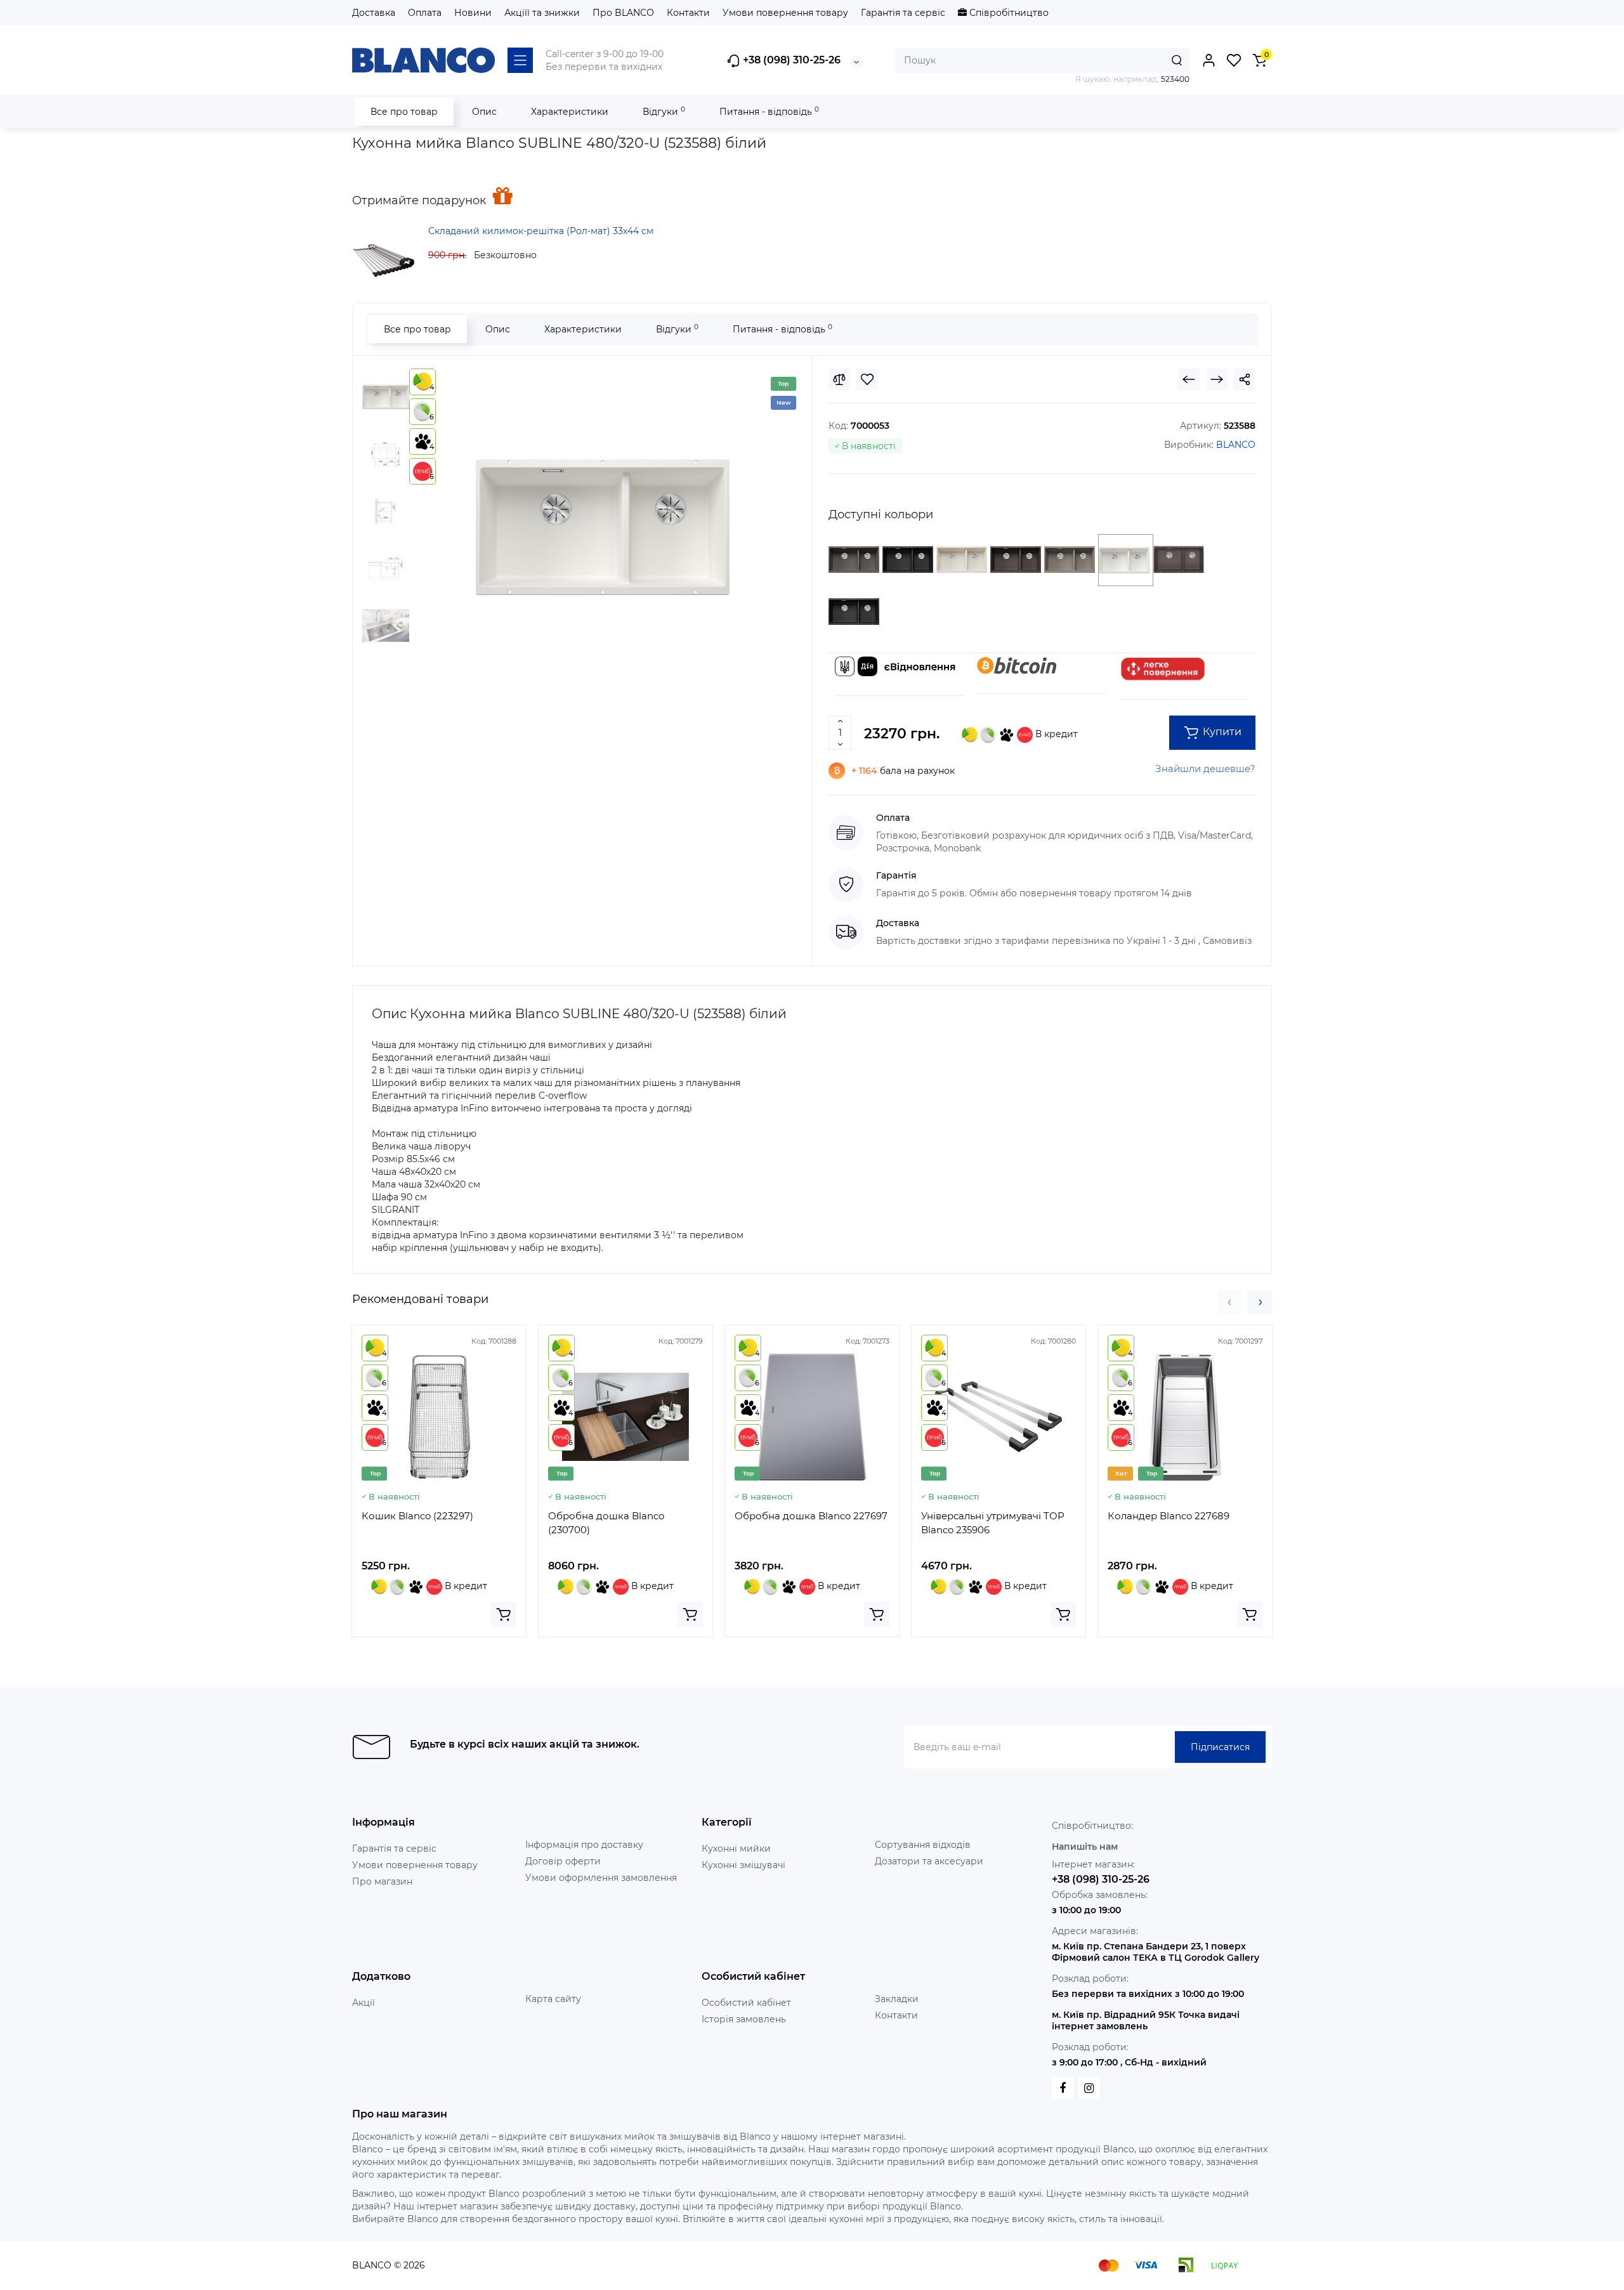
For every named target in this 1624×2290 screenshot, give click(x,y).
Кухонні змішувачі (743, 1865)
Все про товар (404, 112)
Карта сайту (553, 1999)
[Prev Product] (1189, 379)
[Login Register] (1208, 60)
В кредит (1055, 734)
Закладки (897, 1999)
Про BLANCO (623, 13)
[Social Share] (1245, 379)
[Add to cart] (504, 1614)
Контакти (688, 13)
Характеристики (570, 112)
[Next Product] (1217, 379)
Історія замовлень (744, 2019)
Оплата (425, 13)
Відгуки (664, 111)
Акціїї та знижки (542, 13)
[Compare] (839, 379)
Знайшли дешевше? (1205, 769)
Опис (484, 112)
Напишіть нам (1085, 1847)
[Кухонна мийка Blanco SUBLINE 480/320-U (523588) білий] (603, 527)
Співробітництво (1008, 13)
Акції (363, 2003)
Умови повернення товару (785, 13)
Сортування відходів (923, 1845)
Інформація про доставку (584, 1845)
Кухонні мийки (736, 1848)
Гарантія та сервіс (903, 13)
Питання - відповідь (769, 111)
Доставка (374, 13)
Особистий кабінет (746, 2003)
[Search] (1177, 60)
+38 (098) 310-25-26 (790, 60)
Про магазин (382, 1881)
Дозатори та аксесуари (929, 1861)
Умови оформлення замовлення (601, 1878)
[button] (1229, 1302)
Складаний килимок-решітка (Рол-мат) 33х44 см (541, 231)
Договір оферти (563, 1861)
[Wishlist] (867, 379)
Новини (473, 13)
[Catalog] (520, 60)
